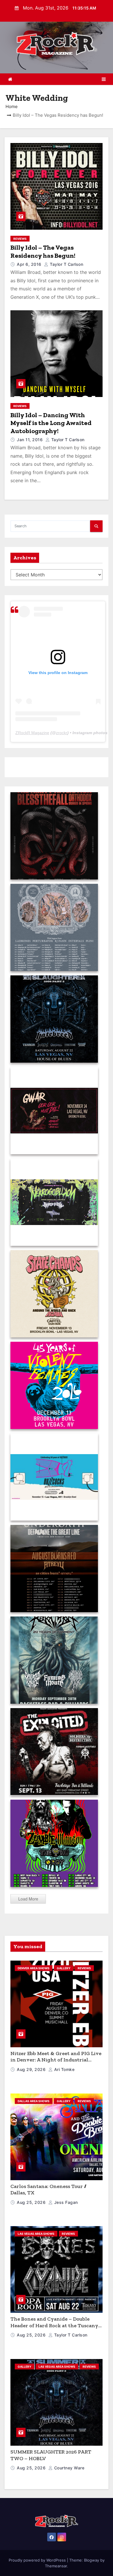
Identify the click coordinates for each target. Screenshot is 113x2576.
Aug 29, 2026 (32, 2069)
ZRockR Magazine (32, 733)
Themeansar (56, 2566)
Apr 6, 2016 (30, 264)
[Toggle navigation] (104, 79)
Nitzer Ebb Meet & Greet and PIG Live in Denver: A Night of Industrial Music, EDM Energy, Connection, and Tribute (56, 2063)
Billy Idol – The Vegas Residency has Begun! (43, 252)
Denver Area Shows (34, 1968)
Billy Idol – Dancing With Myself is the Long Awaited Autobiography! (51, 423)
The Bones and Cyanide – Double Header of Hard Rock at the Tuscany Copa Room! (54, 2325)
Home (12, 106)
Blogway (92, 2560)
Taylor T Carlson (66, 264)
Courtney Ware (69, 2468)
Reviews (20, 239)
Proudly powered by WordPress (38, 2560)
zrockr (62, 733)
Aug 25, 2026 (32, 2202)
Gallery (64, 1968)
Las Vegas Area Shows (36, 2234)
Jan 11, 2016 (30, 440)
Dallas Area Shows (34, 2101)
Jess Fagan (65, 2202)
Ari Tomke (64, 2069)
